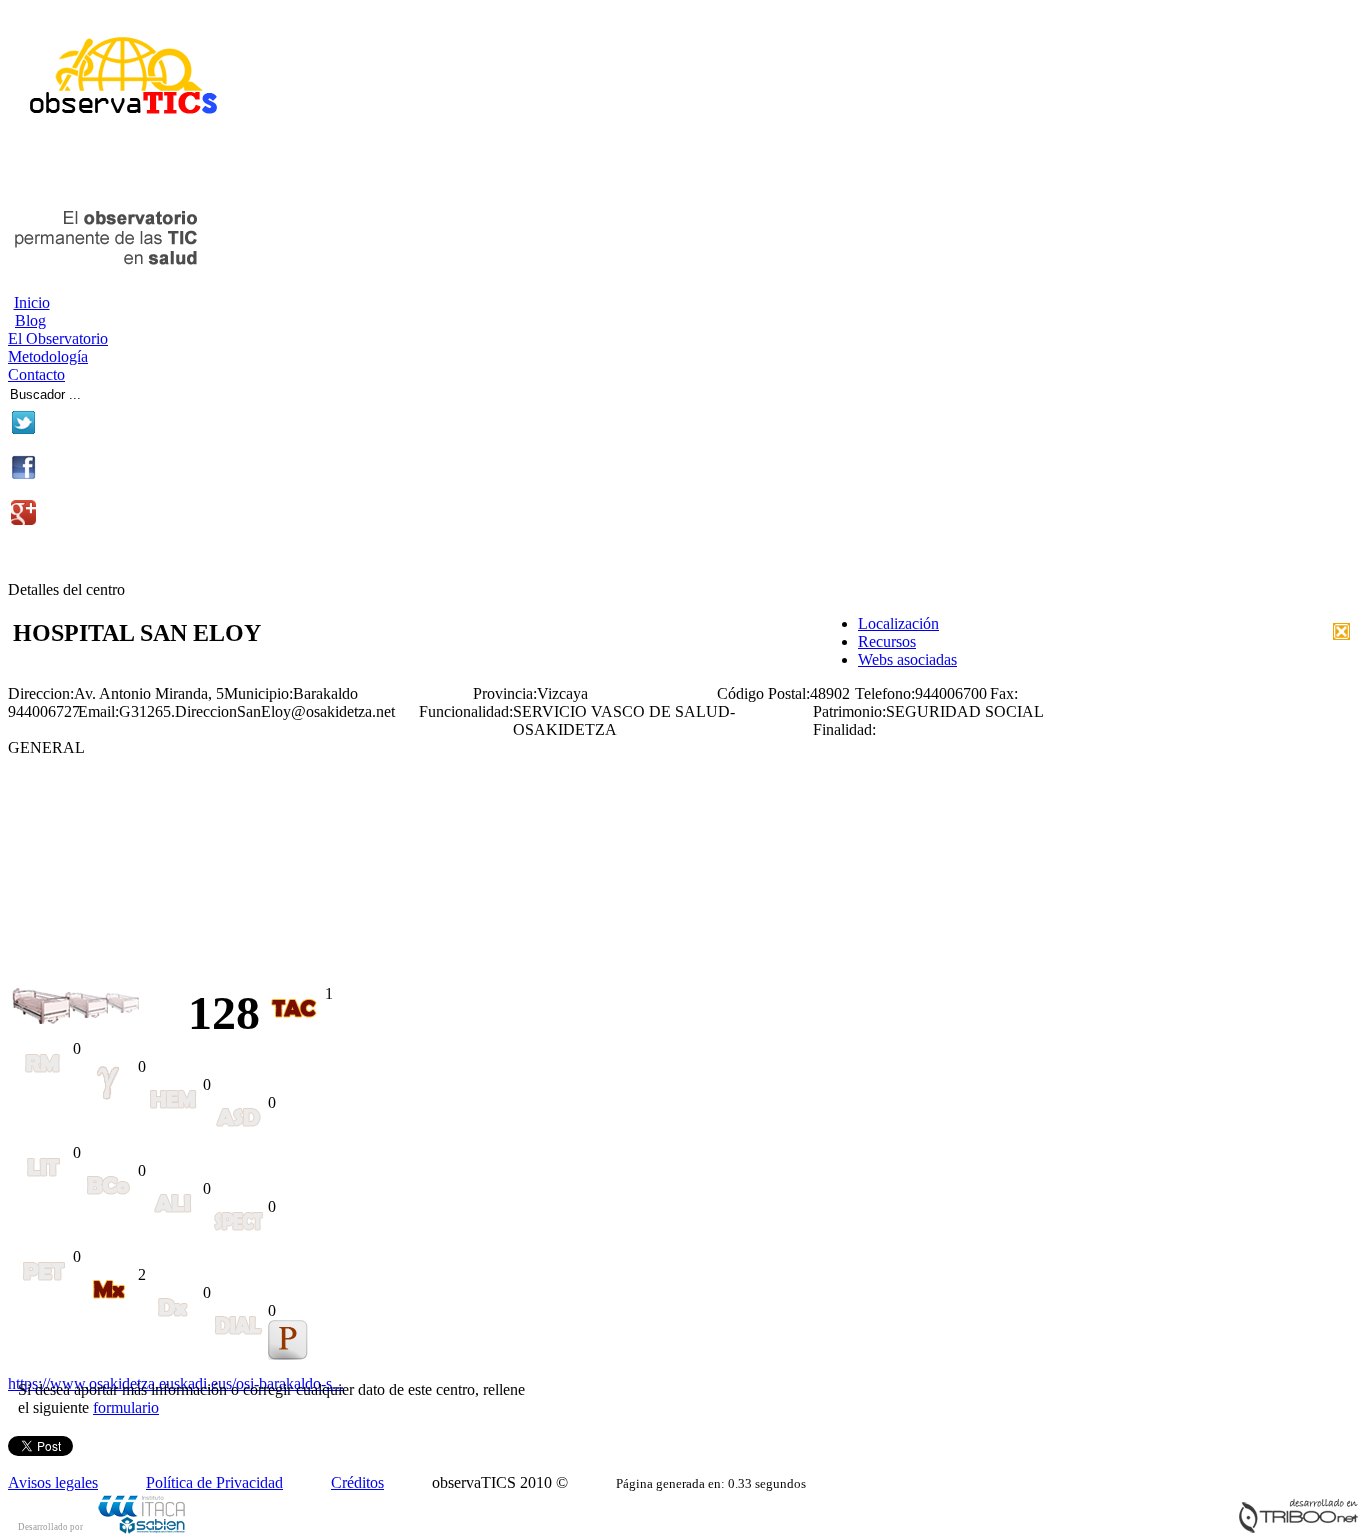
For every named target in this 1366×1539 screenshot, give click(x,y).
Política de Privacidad (214, 1482)
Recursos (887, 641)
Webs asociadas (907, 659)
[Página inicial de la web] (115, 122)
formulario (126, 1407)
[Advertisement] (242, 168)
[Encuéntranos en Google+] (23, 519)
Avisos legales (53, 1482)
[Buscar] (151, 391)
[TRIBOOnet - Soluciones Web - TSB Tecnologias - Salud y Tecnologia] (1298, 1528)
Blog (30, 320)
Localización (898, 623)
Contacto (36, 374)
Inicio (32, 302)
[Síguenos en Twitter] (23, 429)
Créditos (357, 1482)
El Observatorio (58, 338)
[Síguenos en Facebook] (23, 474)
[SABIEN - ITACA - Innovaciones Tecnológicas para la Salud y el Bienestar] (143, 1530)
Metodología (48, 356)
